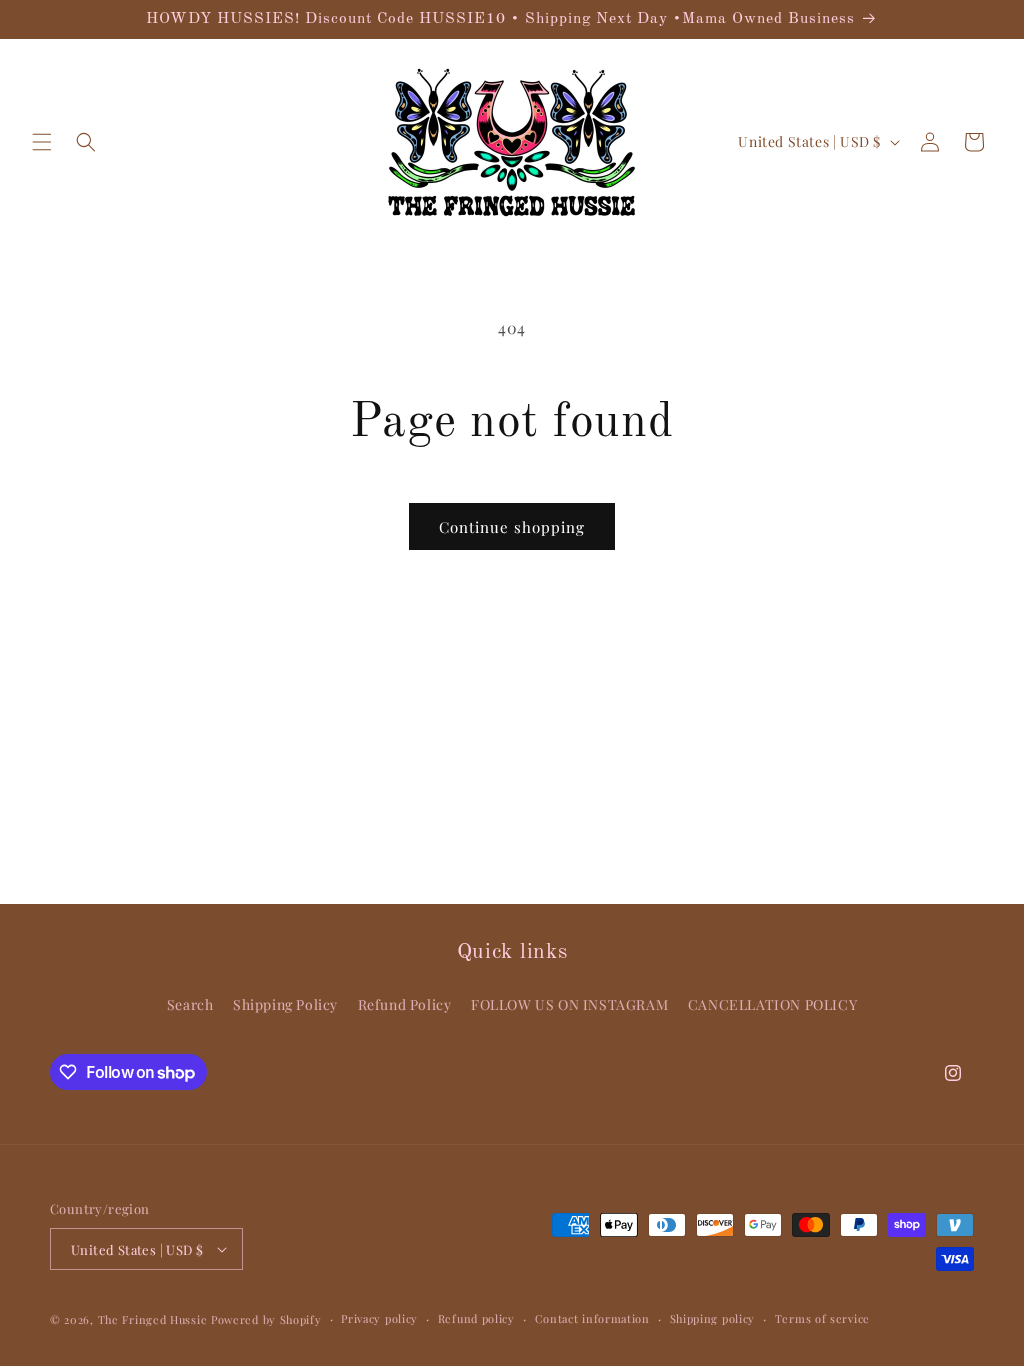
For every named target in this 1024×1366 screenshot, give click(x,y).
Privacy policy (379, 1318)
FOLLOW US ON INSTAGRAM (569, 1004)
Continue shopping (512, 527)
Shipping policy (713, 1318)
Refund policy (476, 1318)
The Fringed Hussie (153, 1319)
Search (190, 1004)
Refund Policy (405, 1004)
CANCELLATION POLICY (772, 1004)
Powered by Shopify (266, 1319)
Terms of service (822, 1318)
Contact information (592, 1318)
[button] (42, 142)
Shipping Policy (285, 1004)
